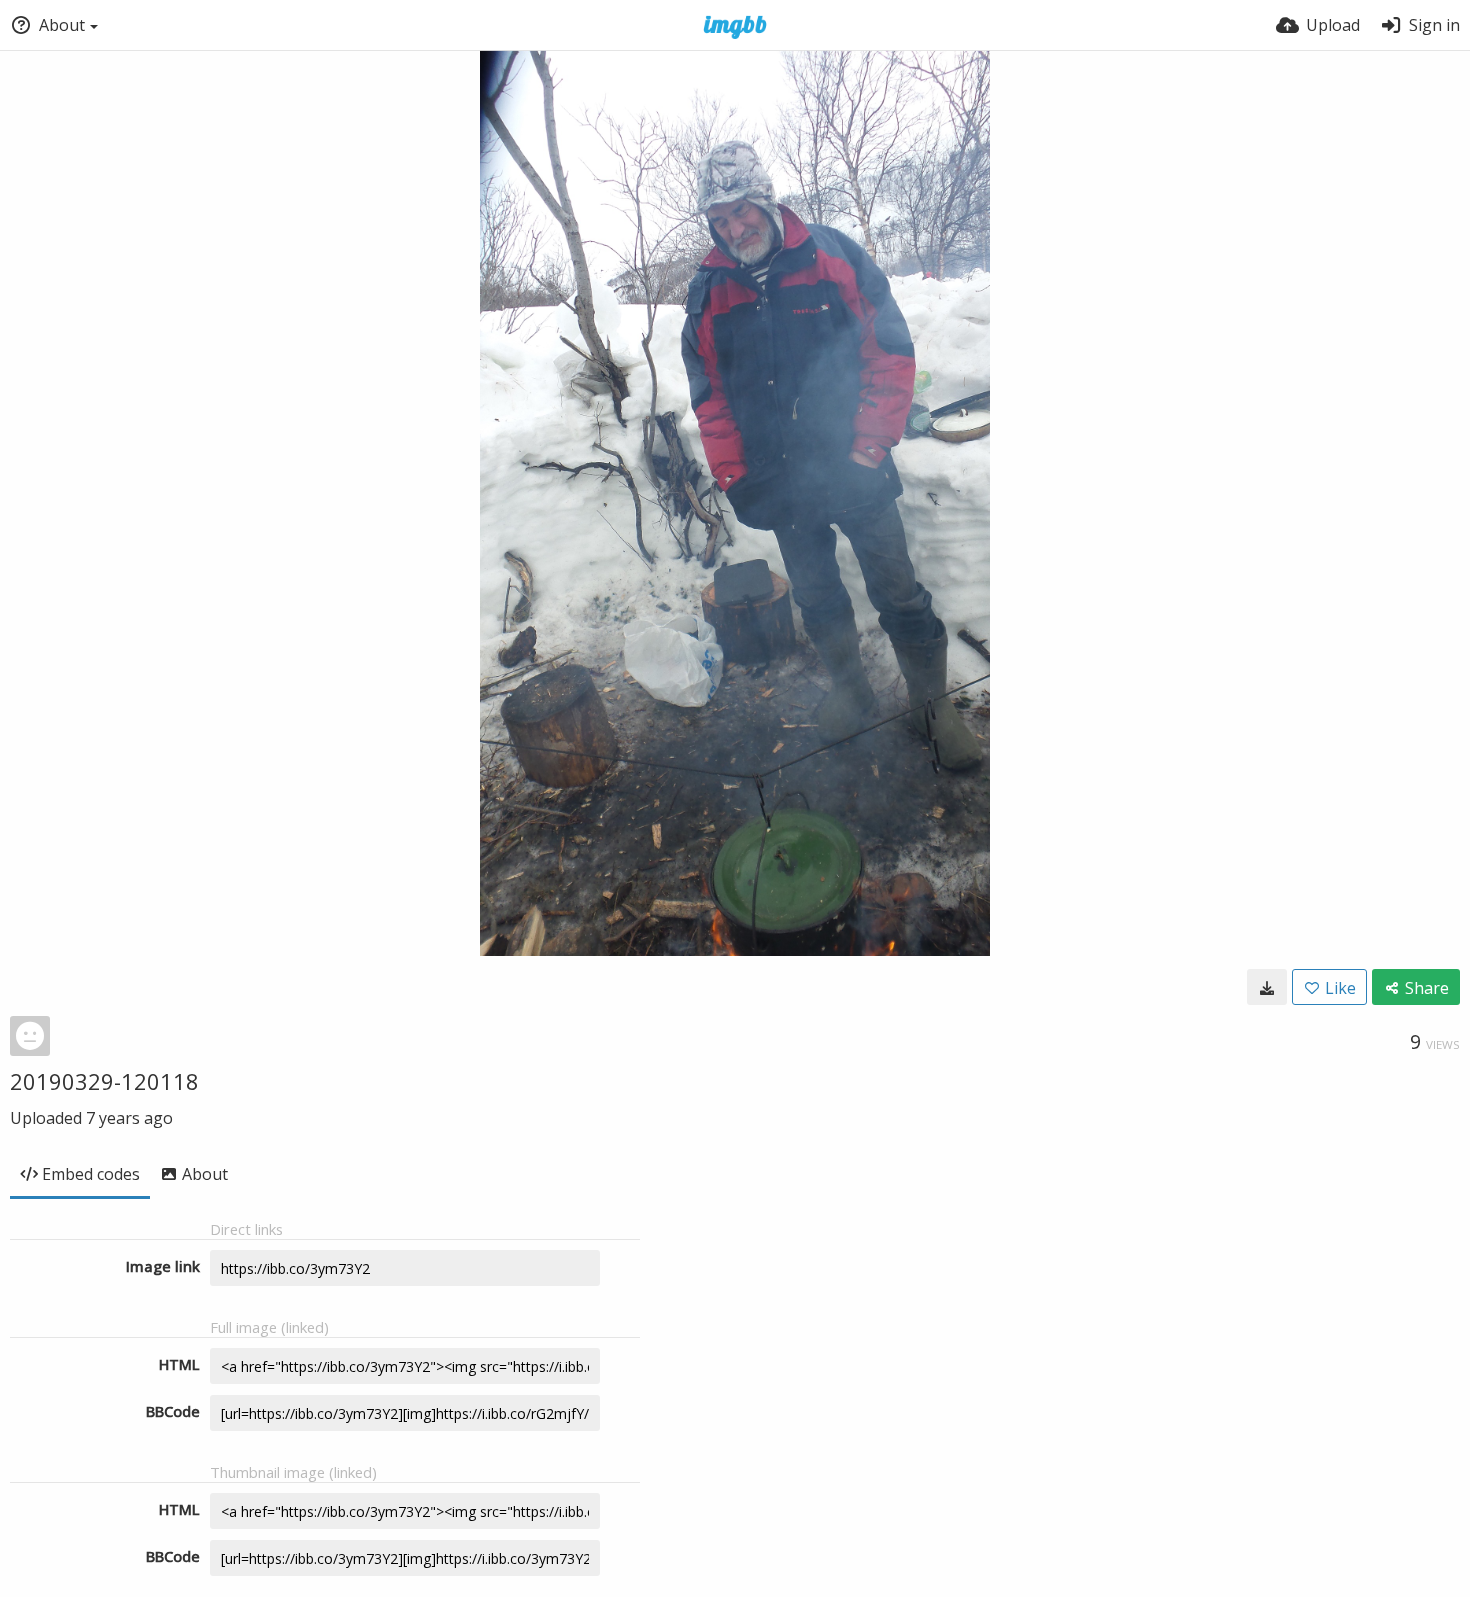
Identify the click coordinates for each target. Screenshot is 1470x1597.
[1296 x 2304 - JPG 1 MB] (1267, 987)
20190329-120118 (104, 1081)
